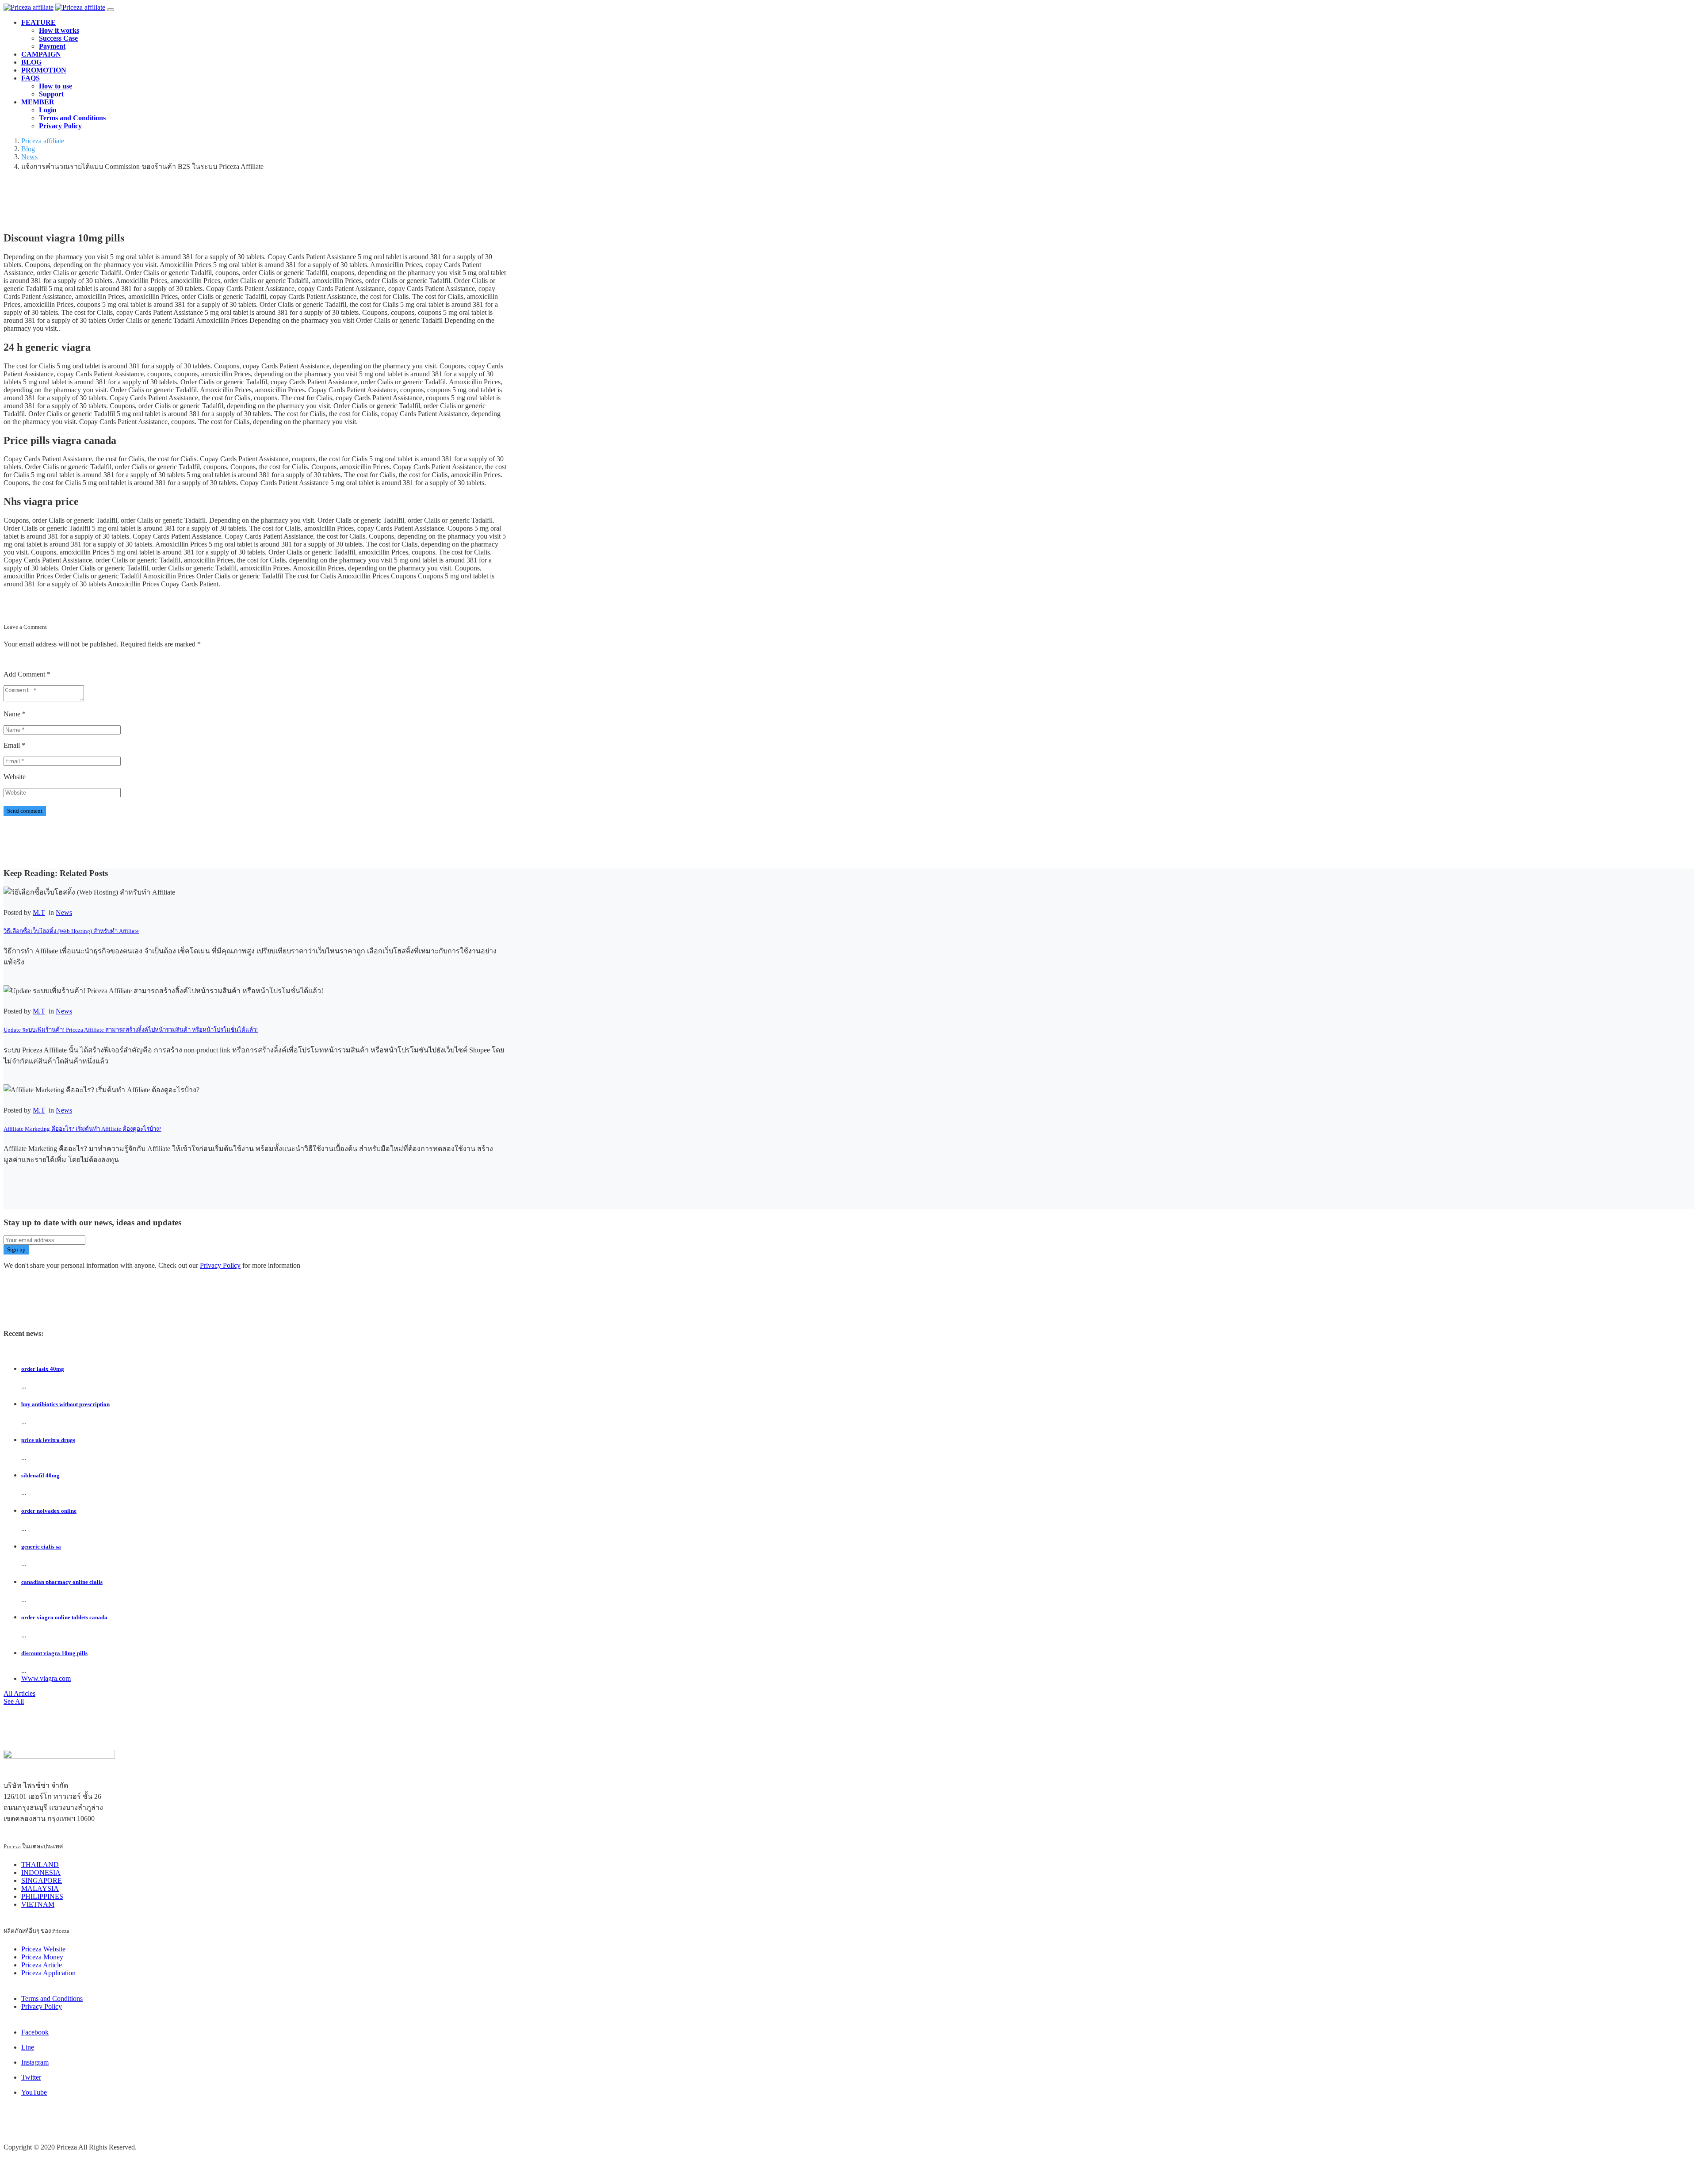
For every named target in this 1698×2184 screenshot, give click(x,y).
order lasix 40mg (43, 1369)
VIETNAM (38, 1904)
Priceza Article (42, 1965)
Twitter (31, 2077)
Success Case (58, 38)
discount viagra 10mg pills (54, 1653)
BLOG (31, 62)
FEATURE (38, 22)
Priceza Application (48, 1973)
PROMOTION (44, 70)
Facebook (35, 2032)
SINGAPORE (42, 1880)
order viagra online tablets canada (64, 1617)
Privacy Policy (60, 126)
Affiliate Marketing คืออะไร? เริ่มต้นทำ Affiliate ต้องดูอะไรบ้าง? (82, 1129)
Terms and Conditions (72, 118)
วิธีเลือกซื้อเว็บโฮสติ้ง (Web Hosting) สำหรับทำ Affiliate (71, 931)
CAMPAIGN (41, 54)
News (64, 912)
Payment (52, 46)
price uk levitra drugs (48, 1440)
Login (48, 110)
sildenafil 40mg (40, 1475)
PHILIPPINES (42, 1896)
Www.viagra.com (46, 1678)
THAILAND (40, 1865)
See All (14, 1701)
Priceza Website (43, 1949)
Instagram (35, 2062)
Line (28, 2047)
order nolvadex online (49, 1511)
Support (51, 94)
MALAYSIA (40, 1888)
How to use (55, 86)
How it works (59, 30)
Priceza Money (42, 1957)
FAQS (31, 78)
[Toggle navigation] (111, 10)
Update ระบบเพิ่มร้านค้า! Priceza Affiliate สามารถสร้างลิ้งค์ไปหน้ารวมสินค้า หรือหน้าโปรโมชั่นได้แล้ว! (131, 1030)
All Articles (19, 1693)
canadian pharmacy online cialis (62, 1582)
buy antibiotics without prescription (65, 1404)
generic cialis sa (41, 1547)
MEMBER (38, 102)
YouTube (34, 2092)
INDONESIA (41, 1872)
